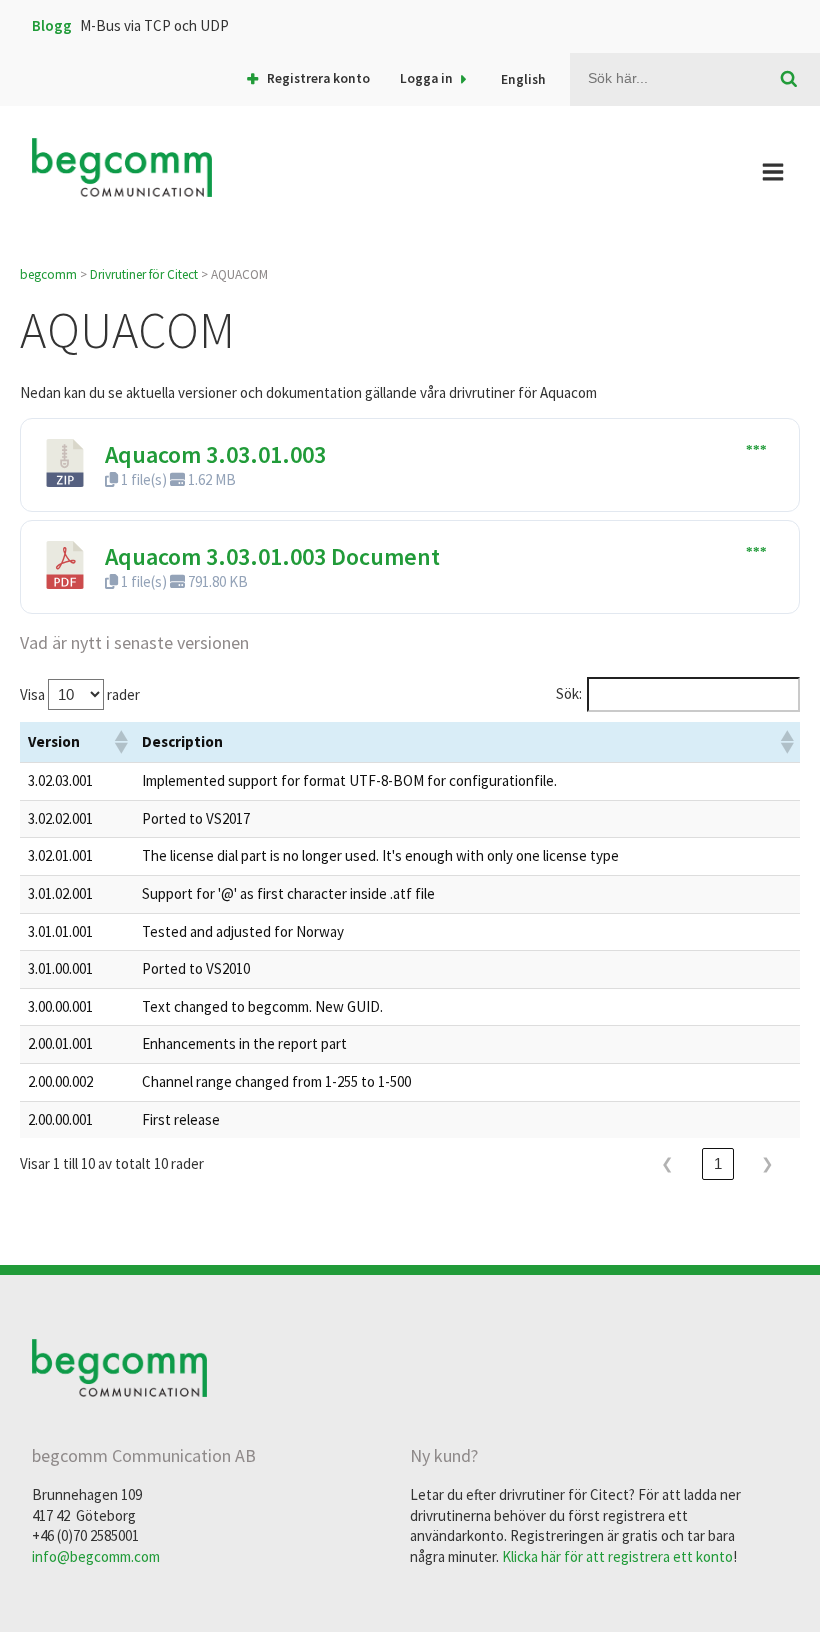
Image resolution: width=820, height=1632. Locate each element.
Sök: (569, 693)
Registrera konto (318, 78)
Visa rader (80, 694)
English (523, 79)
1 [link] (718, 1163)
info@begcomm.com (96, 1556)
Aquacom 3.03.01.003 (215, 454)
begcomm (48, 274)
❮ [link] (668, 1163)
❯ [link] (768, 1163)
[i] (789, 80)
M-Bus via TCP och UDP (154, 25)
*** (756, 449)
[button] (120, 742)
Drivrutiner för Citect (144, 274)
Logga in (426, 78)
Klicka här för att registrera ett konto (617, 1556)
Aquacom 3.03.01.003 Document (272, 556)
